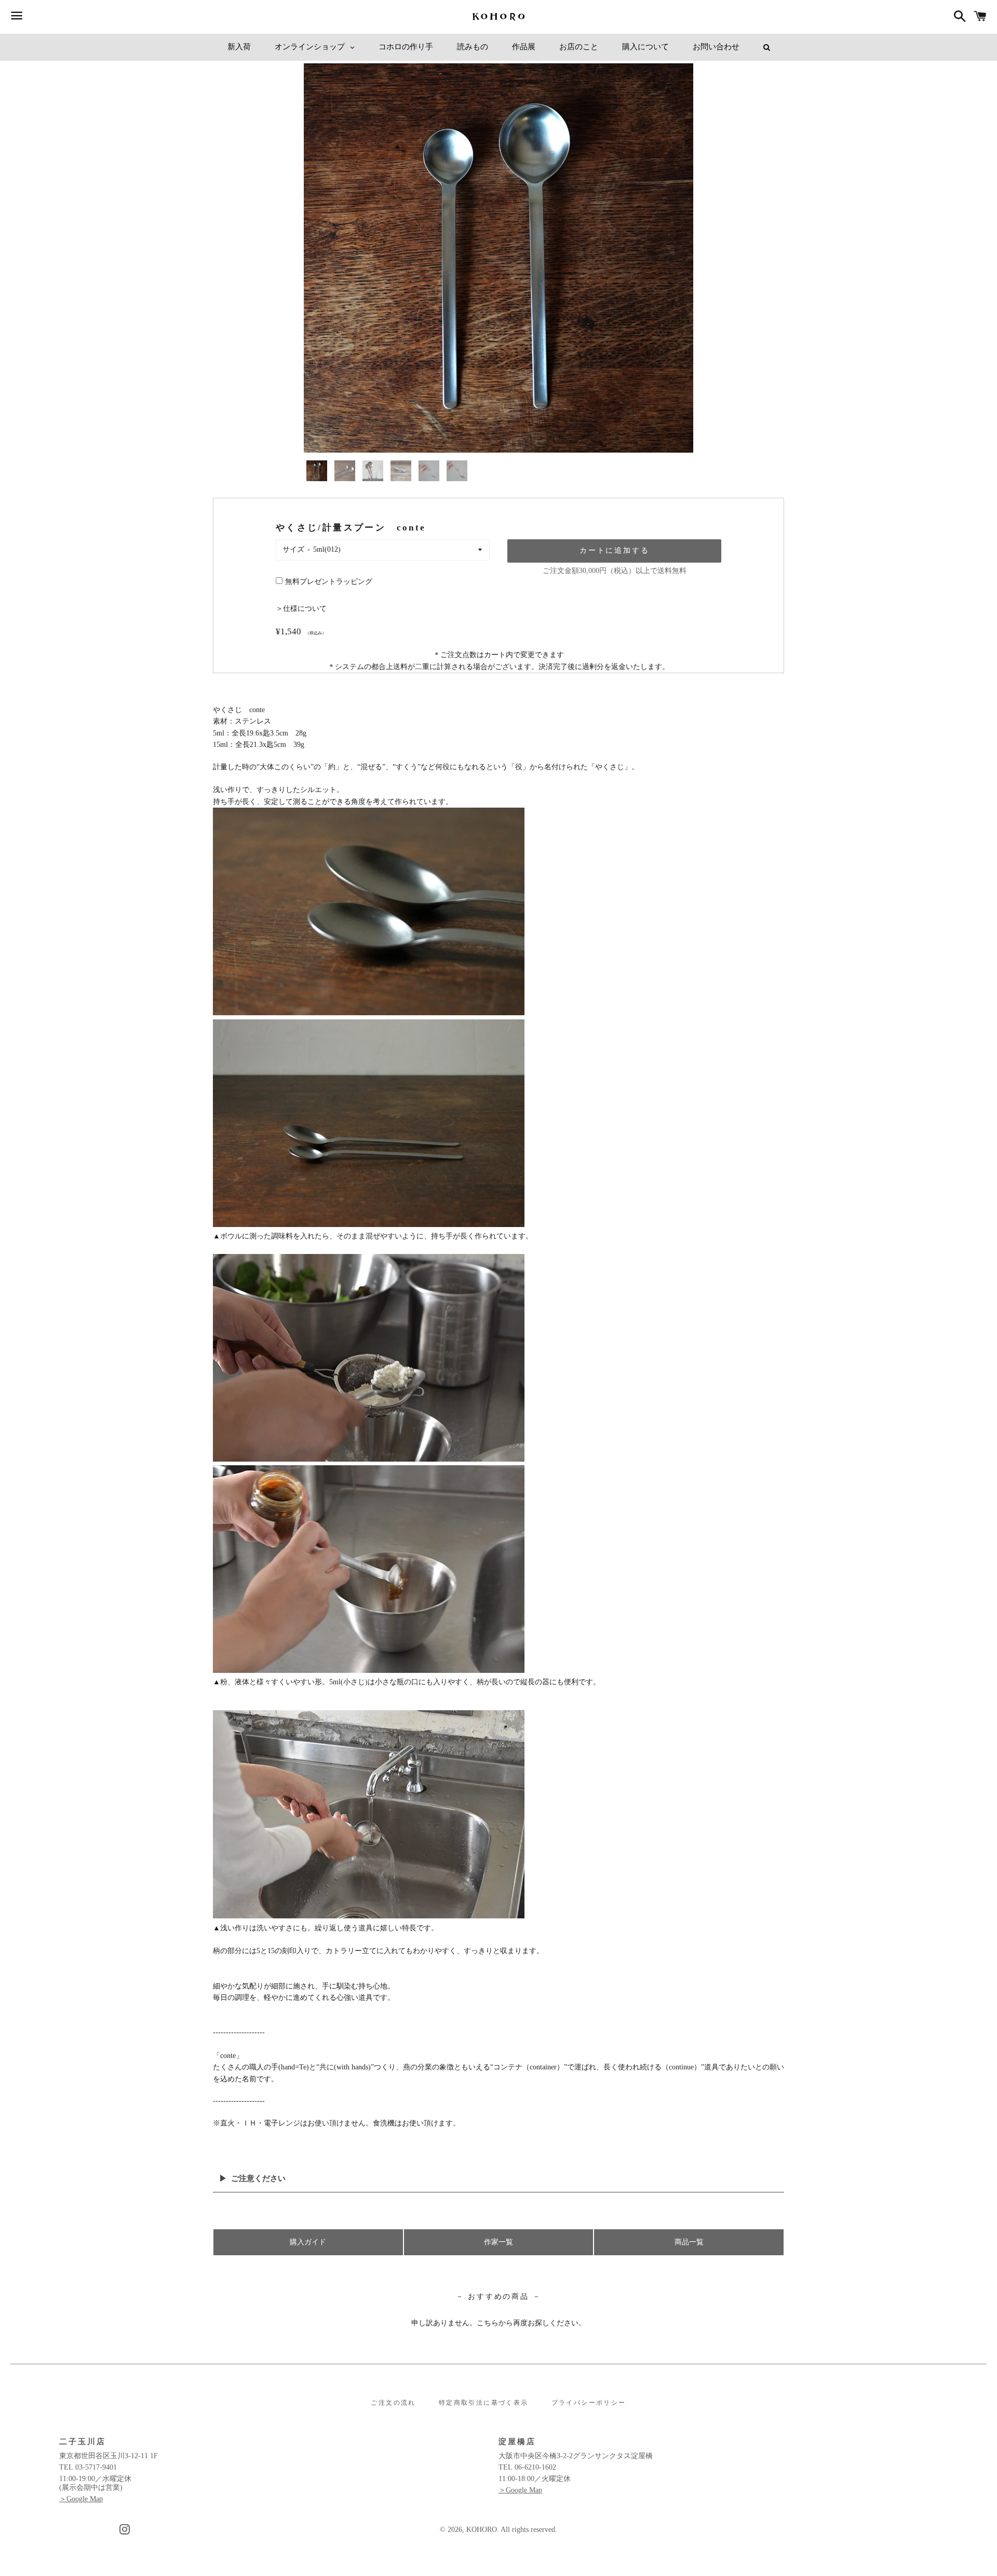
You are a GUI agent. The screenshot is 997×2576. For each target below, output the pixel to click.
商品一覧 (689, 2242)
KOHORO (482, 2530)
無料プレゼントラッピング (329, 582)
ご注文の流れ (393, 2403)
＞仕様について (301, 609)
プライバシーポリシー (589, 2403)
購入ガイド (308, 2242)
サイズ (293, 549)
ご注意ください (258, 2178)
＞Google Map (81, 2499)
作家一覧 (498, 2242)
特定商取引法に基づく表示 (484, 2403)
